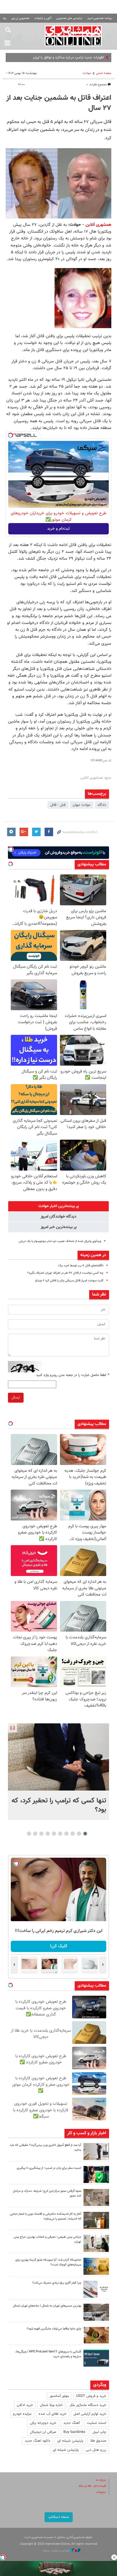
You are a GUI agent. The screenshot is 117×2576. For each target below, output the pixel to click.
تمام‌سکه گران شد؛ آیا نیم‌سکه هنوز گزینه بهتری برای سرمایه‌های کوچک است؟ (48, 2262)
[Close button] (114, 2557)
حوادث (87, 73)
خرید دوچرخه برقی (43, 2423)
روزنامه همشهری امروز (100, 18)
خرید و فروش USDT (91, 2396)
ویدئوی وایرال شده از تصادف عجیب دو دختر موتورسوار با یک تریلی (60, 1241)
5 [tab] (60, 1834)
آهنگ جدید (72, 2423)
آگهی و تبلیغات (43, 18)
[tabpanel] (58, 1772)
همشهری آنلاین (73, 36)
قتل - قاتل (58, 805)
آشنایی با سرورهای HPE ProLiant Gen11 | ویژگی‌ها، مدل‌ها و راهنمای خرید (48, 2354)
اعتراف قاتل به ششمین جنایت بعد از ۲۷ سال (59, 103)
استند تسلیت (97, 2423)
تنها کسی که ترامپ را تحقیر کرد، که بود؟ (59, 1805)
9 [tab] (35, 1834)
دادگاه (102, 805)
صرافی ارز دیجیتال (43, 2432)
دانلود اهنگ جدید (37, 2441)
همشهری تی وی (20, 18)
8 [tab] (42, 1834)
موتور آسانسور (59, 2396)
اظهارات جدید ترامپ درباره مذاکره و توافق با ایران (68, 58)
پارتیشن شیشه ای (70, 2441)
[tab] (58, 1206)
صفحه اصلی (104, 73)
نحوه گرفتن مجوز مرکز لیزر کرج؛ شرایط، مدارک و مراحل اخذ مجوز (47, 2193)
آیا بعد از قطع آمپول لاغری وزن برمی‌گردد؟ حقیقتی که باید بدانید (45, 2148)
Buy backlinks (74, 2432)
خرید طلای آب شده (53, 2414)
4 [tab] (67, 1834)
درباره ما (101, 2480)
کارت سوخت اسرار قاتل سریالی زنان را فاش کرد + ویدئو (69, 1281)
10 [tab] (29, 1834)
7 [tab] (48, 1834)
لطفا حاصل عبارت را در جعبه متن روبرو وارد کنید (73, 1375)
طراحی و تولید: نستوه (56, 2551)
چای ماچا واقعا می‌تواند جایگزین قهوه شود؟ (54, 2329)
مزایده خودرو (22, 2414)
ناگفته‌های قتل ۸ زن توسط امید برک (81, 1266)
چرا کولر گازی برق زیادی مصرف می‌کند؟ (57, 2283)
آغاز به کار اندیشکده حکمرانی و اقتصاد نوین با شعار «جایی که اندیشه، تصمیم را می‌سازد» (46, 2216)
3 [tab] (73, 1834)
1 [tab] (85, 1834)
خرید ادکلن (25, 2405)
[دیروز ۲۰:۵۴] (58, 1757)
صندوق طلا (98, 2441)
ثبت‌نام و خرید (58, 529)
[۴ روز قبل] (96, 2358)
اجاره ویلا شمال (51, 2405)
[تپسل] (11, 435)
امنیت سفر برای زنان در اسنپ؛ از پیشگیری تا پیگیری (49, 2168)
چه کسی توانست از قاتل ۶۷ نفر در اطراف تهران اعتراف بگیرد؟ (65, 1273)
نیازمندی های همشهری (69, 18)
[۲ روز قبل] (96, 2152)
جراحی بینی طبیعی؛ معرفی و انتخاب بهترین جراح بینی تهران (47, 2239)
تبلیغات (101, 2492)
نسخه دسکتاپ (59, 2517)
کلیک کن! (59, 1946)
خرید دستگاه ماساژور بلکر (88, 2405)
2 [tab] (79, 1834)
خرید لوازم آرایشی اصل (90, 2414)
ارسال (16, 1398)
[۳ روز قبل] (96, 2243)
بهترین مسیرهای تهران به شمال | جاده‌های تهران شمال (47, 2306)
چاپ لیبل (99, 2432)
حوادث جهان (82, 805)
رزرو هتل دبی (96, 2450)
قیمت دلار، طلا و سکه (92, 2486)
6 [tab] (54, 1834)
